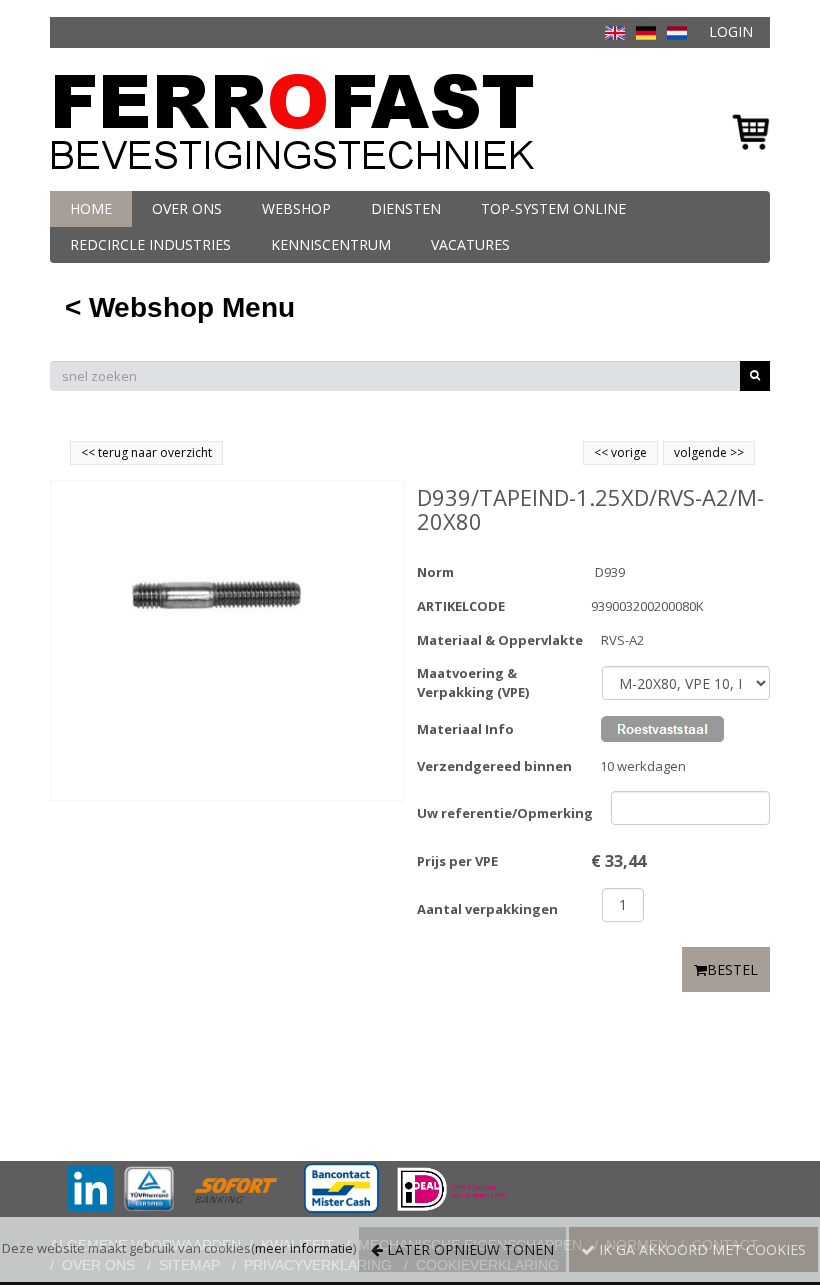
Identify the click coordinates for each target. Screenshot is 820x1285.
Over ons (187, 208)
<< (602, 452)
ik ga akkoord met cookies (700, 1249)
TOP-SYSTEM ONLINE (553, 208)
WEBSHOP (296, 208)
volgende (709, 452)
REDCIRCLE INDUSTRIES (150, 244)
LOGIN (731, 31)
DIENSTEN (406, 208)
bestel (732, 969)
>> (735, 452)
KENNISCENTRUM (331, 244)
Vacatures (470, 244)
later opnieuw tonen (468, 1249)
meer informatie (304, 1248)
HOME (91, 208)
